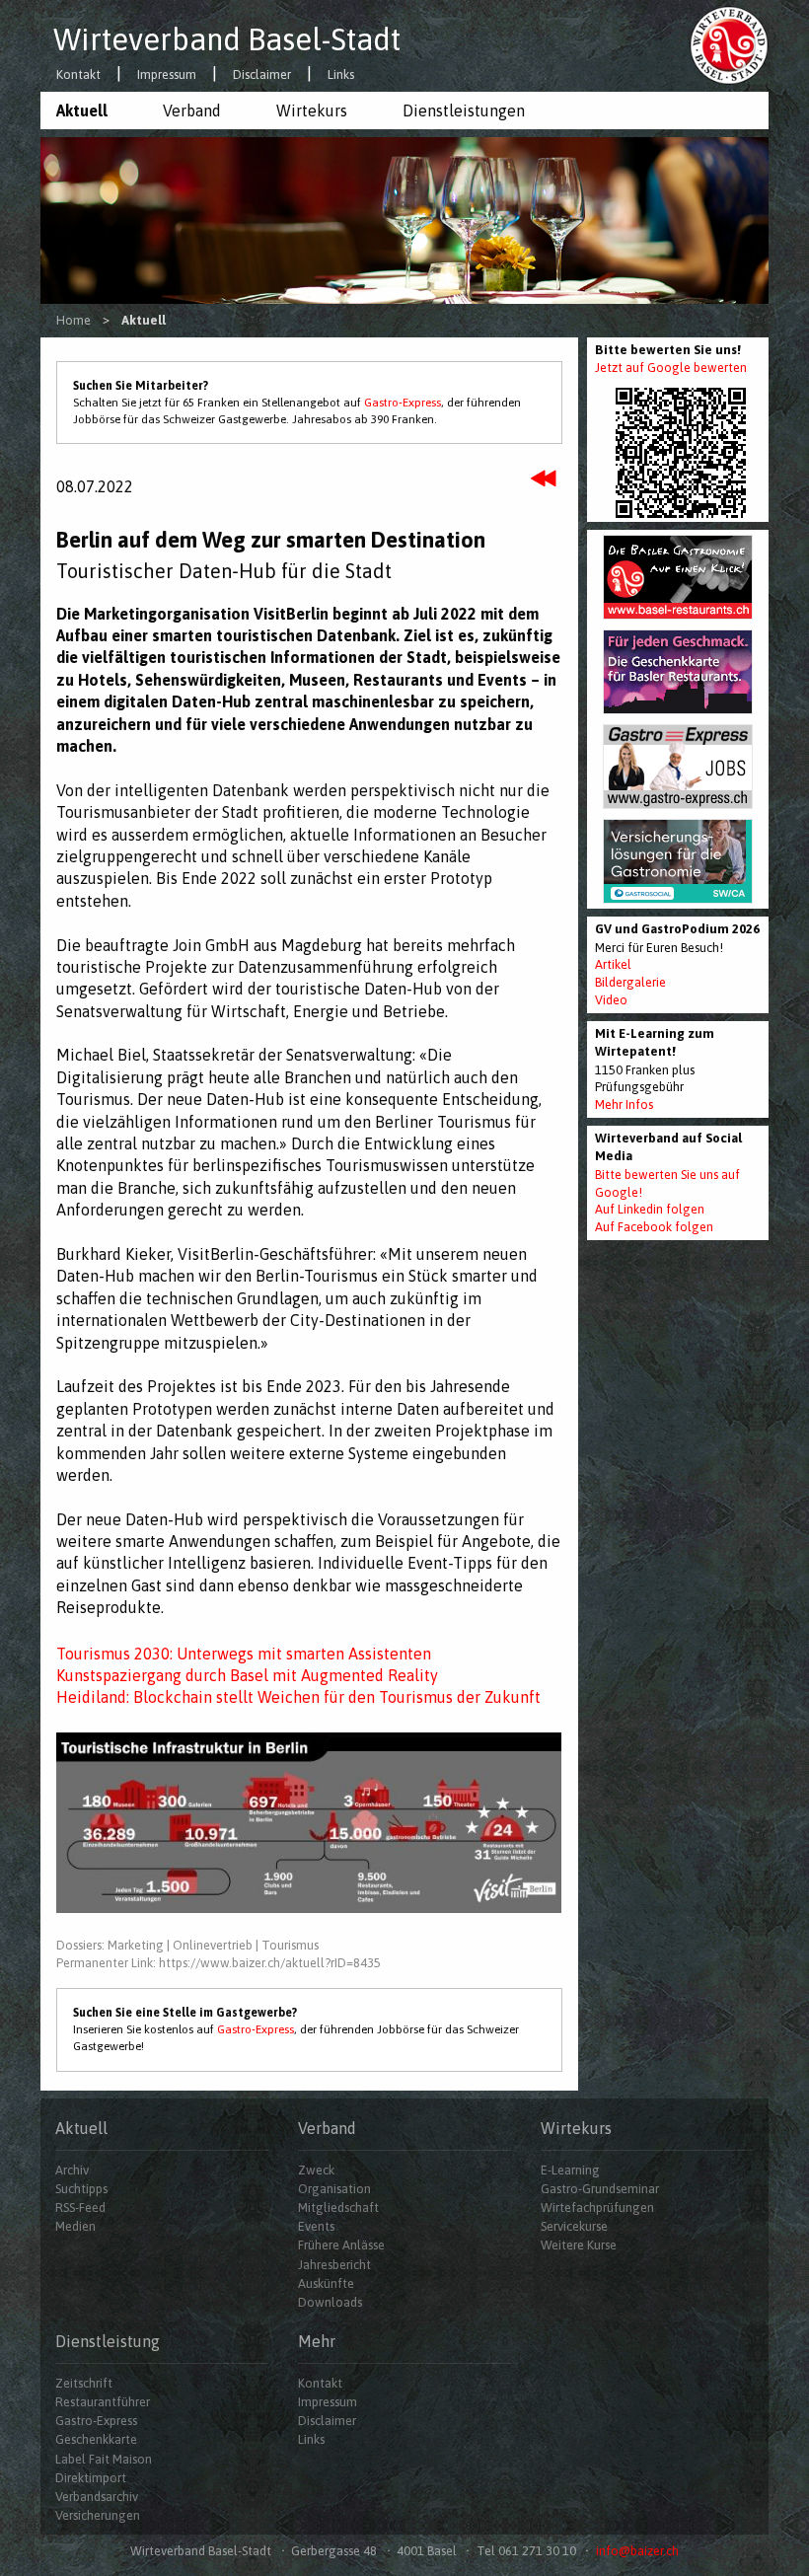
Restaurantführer (103, 2402)
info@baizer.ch (637, 2551)
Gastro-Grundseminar (600, 2189)
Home (74, 320)
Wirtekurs (312, 110)
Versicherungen (98, 2515)
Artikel (613, 964)
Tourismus (290, 1945)
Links (341, 75)
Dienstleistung (108, 2341)
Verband (192, 110)
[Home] (729, 44)
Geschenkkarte (96, 2439)
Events (316, 2226)
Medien (75, 2226)
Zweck (316, 2170)
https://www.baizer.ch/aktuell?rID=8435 (270, 1963)
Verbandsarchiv (97, 2497)
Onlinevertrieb (213, 1945)
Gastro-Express (403, 403)
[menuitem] (94, 110)
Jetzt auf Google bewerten (671, 368)
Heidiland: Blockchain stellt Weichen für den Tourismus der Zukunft (298, 1697)
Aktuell (82, 110)
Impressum (167, 75)
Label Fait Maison (104, 2459)
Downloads (330, 2302)
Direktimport (91, 2478)
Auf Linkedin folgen (650, 1209)
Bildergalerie (630, 982)
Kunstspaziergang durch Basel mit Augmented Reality (247, 1675)
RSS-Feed (80, 2208)
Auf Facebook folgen (654, 1227)
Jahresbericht (334, 2265)
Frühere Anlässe (341, 2245)
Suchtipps (81, 2189)
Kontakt (78, 75)
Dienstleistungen (464, 110)
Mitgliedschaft (338, 2208)
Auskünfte (326, 2283)
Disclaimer (262, 75)
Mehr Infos (624, 1104)
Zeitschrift (84, 2383)
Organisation (334, 2189)
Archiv (72, 2170)
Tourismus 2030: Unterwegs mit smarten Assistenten (244, 1654)
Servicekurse (574, 2226)
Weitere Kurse (579, 2245)
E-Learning (570, 2170)
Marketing (136, 1945)
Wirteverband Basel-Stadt (227, 39)
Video (611, 1000)
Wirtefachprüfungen (597, 2208)
